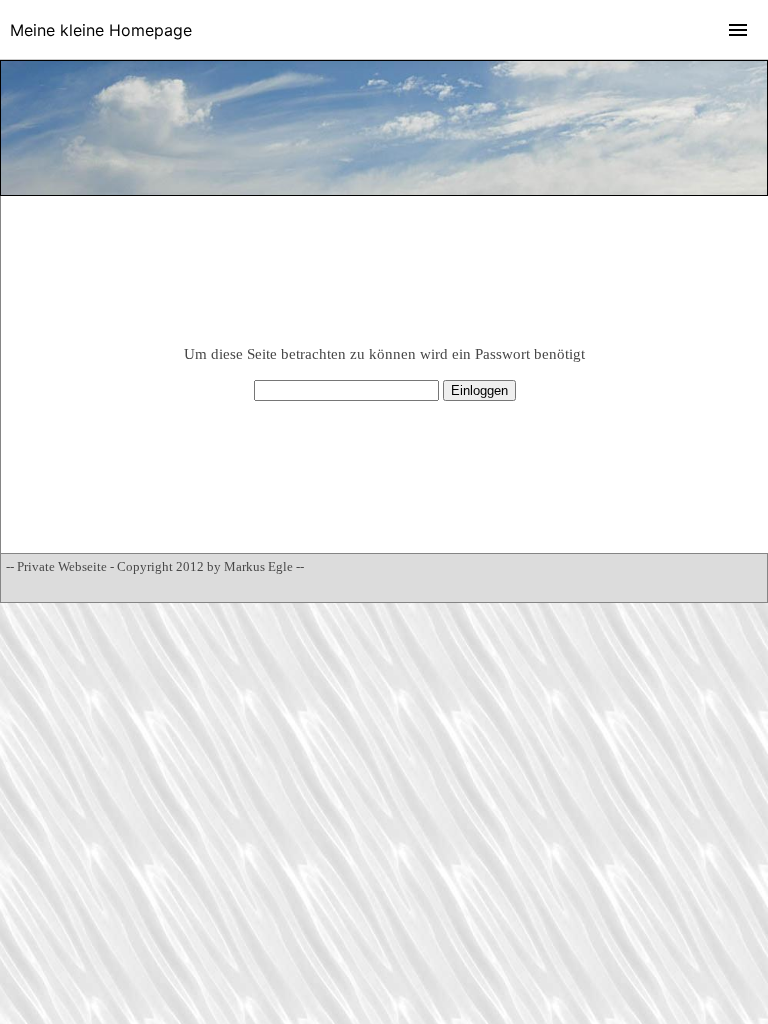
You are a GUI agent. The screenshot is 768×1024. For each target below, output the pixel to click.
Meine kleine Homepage (101, 30)
